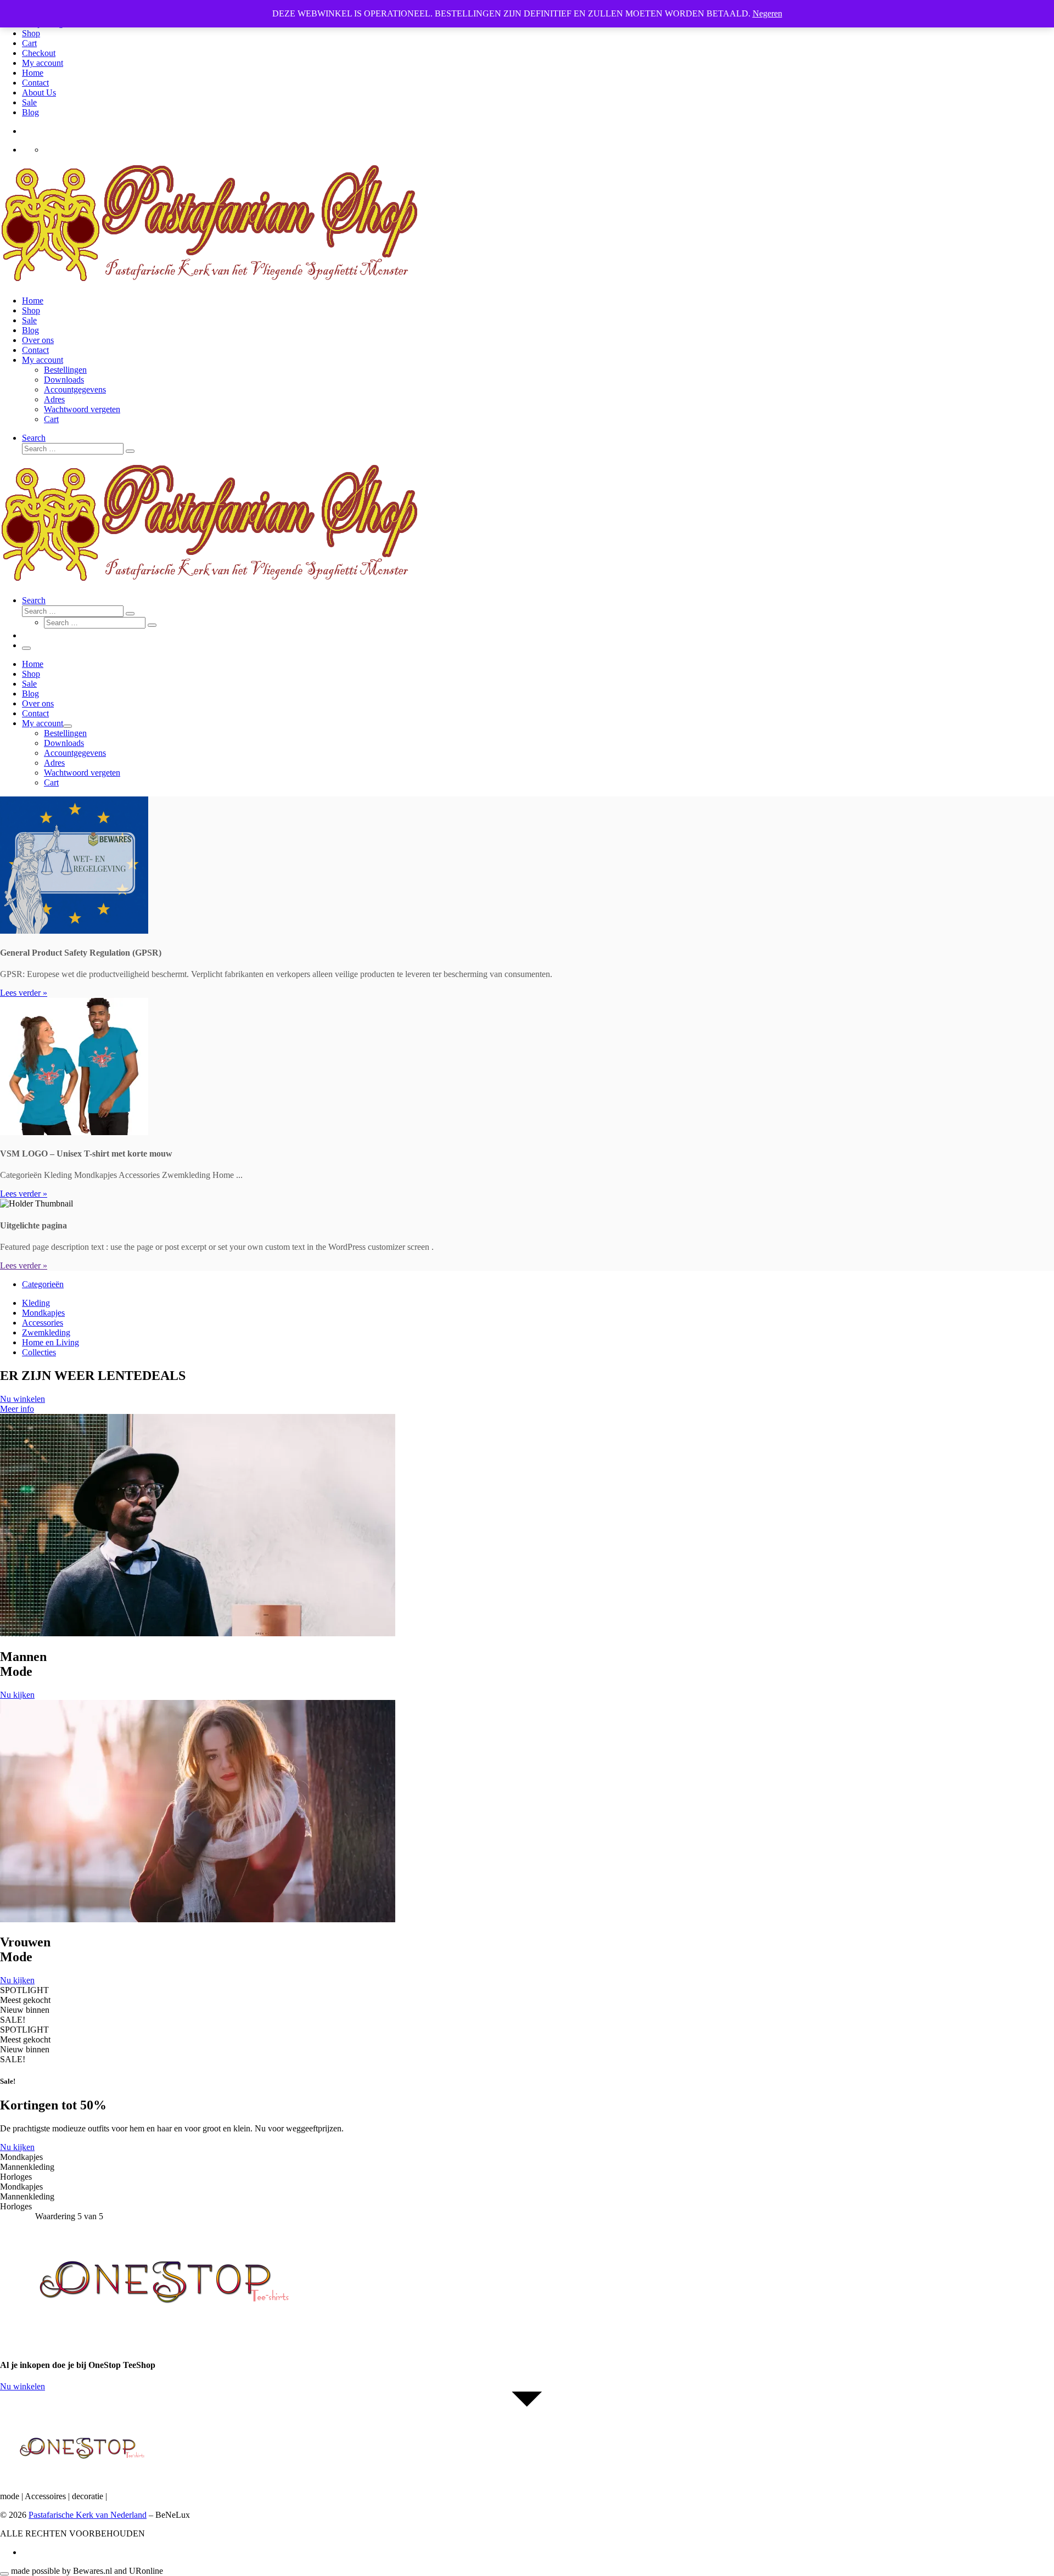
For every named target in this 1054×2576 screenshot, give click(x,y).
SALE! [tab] (13, 2020)
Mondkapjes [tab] (21, 2157)
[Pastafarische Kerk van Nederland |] (211, 282)
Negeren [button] (767, 13)
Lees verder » (24, 993)
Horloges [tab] (16, 2177)
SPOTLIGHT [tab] (24, 1990)
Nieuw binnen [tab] (25, 2010)
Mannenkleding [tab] (27, 2167)
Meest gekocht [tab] (25, 2000)
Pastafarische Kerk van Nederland (88, 2515)
